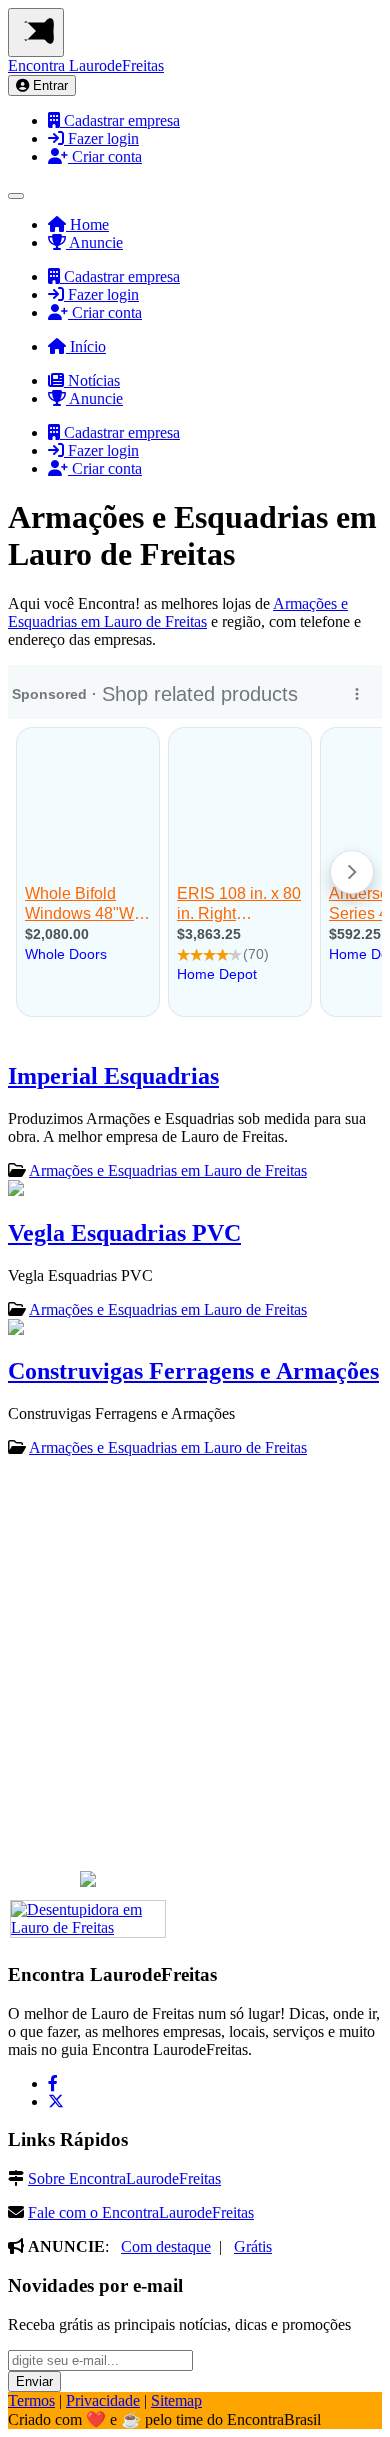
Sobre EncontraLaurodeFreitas (124, 2178)
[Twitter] (56, 2101)
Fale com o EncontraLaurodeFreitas (141, 2212)
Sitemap (176, 2400)
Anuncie (94, 242)
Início (86, 346)
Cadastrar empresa (120, 120)
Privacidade (103, 2400)
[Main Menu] (36, 32)
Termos (31, 2400)
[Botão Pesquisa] (16, 196)
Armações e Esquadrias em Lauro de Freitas (178, 612)
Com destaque (166, 2246)
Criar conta (105, 156)
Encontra (86, 65)
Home (87, 224)
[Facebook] (53, 2083)
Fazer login (101, 138)
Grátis (253, 2246)
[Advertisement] (195, 1670)
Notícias (92, 380)
